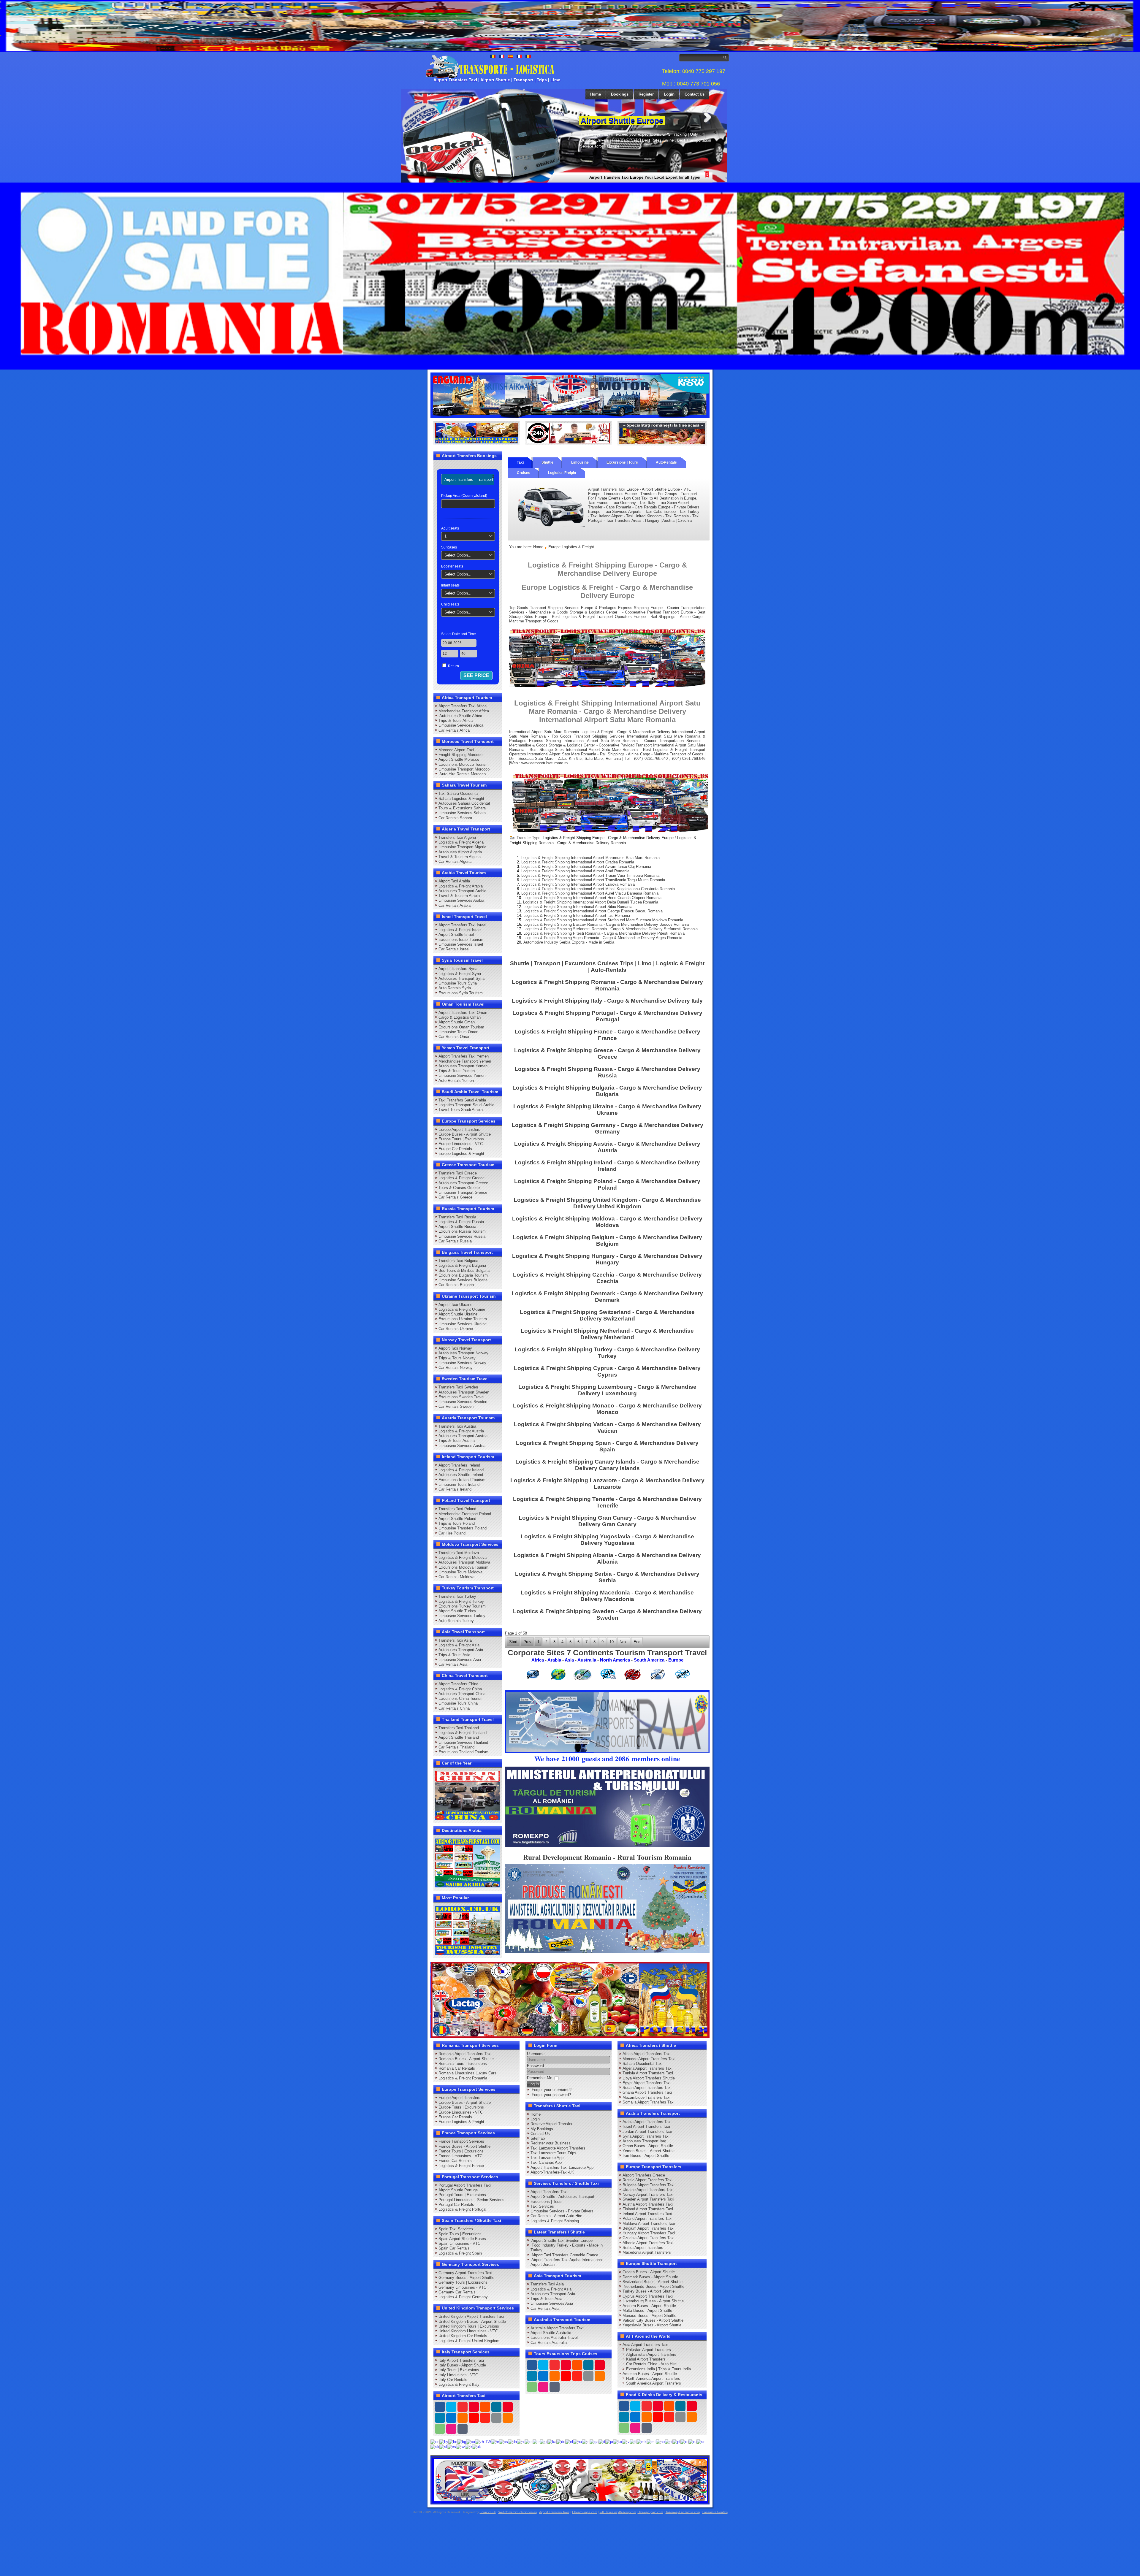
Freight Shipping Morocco (460, 755)
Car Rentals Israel (454, 949)
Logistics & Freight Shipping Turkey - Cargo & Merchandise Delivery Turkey (607, 1353)
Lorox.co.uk (488, 2512)
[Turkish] (468, 2446)
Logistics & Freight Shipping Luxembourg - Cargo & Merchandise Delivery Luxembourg (607, 1390)
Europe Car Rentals (455, 1149)
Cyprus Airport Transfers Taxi (648, 2296)
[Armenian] (444, 2441)
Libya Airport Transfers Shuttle (649, 2078)
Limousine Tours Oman (458, 1032)
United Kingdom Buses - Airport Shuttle (472, 2321)
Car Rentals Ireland (455, 1489)
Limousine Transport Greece (463, 1192)
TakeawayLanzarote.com (683, 2512)
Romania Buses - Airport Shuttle (466, 2059)
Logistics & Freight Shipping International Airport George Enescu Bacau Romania (593, 911)
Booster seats (452, 566)
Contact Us (695, 94)
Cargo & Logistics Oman (460, 1017)
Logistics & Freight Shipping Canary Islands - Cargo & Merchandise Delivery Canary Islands (607, 1465)
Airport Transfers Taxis (554, 2512)
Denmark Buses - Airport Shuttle (650, 2277)
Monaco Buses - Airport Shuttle (649, 2316)
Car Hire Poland (452, 1533)
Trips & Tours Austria (457, 1441)
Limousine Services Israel (461, 944)
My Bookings (542, 2129)
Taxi (520, 462)
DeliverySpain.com (650, 2512)
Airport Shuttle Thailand (459, 1737)
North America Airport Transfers (653, 2378)
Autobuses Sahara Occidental (464, 803)
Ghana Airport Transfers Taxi (647, 2092)
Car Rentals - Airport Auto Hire (556, 2216)
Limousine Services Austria (462, 1446)
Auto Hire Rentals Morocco (462, 774)
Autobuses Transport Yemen (463, 1066)
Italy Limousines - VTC (458, 2375)
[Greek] (569, 2441)
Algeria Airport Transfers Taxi (647, 2068)
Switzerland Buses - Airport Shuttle (653, 2282)
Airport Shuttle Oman (457, 1022)
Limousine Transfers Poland (463, 1528)
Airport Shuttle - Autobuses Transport (562, 2197)
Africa (538, 1660)
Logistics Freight (562, 473)
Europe (676, 1660)
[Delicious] (451, 2418)
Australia (587, 1660)
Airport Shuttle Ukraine (458, 1314)
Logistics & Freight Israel (460, 930)
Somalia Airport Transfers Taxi (649, 2102)
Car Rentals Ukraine (456, 1329)
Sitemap (538, 2138)
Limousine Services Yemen (462, 1075)
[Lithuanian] (633, 2441)
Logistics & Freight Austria (461, 1431)
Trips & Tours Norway (457, 1358)
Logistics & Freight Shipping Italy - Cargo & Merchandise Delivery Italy (607, 1001)
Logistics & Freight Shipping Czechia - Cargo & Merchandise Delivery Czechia (607, 1278)
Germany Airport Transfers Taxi (465, 2273)
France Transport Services (461, 2141)
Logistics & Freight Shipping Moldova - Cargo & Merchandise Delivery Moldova (607, 1222)
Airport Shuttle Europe (622, 121)
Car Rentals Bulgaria (456, 1285)
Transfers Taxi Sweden (458, 1387)
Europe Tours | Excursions (461, 1139)
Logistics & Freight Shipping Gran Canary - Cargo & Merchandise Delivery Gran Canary (607, 1521)
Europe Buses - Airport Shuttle (465, 1134)
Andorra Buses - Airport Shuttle (649, 2306)
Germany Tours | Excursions (463, 2282)
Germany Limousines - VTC (462, 2287)
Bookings (620, 94)
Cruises (524, 473)
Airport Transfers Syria (458, 969)
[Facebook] (440, 2407)
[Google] (463, 2407)
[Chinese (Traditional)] (483, 2441)
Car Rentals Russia (455, 1241)
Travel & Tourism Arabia (459, 896)
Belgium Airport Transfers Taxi (649, 2228)
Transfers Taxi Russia (457, 1217)
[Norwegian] (660, 2441)
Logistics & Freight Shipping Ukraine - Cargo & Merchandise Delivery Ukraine (607, 1110)
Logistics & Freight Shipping (555, 2221)
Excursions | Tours (622, 462)
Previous (568, 117)
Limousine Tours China (458, 1703)
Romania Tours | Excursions (463, 2064)
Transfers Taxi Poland (457, 1509)
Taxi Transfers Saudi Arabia (462, 1100)
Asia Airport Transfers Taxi (645, 2345)
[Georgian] (552, 2441)
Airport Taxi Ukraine (455, 1305)
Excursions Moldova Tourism (463, 1567)
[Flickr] (451, 2429)
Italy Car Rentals (453, 2380)
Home (596, 94)
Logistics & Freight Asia (459, 1645)
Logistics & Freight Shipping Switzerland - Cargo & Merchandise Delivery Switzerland (607, 1315)
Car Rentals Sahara (455, 818)
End (637, 1642)
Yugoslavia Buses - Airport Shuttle (652, 2325)
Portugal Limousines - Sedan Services (471, 2200)
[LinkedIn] (440, 2418)
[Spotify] (440, 2429)
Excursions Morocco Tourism (464, 764)
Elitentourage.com (585, 2512)
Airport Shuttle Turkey (457, 1611)
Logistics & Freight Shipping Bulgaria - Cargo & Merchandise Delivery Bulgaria (607, 1091)
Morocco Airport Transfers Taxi (649, 2059)
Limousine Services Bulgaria (463, 1280)
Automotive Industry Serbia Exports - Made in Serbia (569, 942)
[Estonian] (529, 2441)
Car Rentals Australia (549, 2343)
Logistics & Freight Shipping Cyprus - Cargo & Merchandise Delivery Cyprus (607, 1371)
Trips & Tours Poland (457, 1523)
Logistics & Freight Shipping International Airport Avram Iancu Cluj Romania (586, 867)
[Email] (496, 2418)
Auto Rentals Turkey (456, 1621)
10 (612, 1642)
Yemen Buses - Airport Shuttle (649, 2151)
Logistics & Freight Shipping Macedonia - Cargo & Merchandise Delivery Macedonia (607, 1596)
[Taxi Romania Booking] (570, 395)
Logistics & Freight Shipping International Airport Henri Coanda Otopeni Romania (592, 898)
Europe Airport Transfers (459, 1130)
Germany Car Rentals (457, 2292)
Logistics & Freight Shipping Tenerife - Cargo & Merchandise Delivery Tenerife (607, 1502)
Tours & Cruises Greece (459, 1188)
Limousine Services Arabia (461, 900)
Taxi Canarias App (546, 2162)
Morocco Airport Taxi (456, 750)
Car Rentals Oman (454, 1037)
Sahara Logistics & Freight (461, 799)
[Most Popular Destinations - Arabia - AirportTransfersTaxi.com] (468, 1863)
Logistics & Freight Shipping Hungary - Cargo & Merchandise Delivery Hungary (607, 1259)
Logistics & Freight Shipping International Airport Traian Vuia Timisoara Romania (590, 875)
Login (669, 94)
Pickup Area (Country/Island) (464, 496)
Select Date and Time (459, 634)
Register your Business (551, 2143)
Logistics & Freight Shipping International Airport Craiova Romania (578, 884)
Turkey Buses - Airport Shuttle (649, 2291)
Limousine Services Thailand (463, 1742)
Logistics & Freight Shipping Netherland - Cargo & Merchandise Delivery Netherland (607, 1334)
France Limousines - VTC (460, 2156)
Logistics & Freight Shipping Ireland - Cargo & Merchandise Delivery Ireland (607, 1166)
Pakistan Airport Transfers (649, 2350)
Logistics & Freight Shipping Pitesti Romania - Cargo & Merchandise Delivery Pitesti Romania (604, 933)
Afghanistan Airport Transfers (651, 2354)
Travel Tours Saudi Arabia (461, 1110)
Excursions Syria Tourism (461, 993)
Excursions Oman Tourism (461, 1027)
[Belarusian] (453, 2441)
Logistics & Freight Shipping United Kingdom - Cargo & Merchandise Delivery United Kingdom (607, 1203)
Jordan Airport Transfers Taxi (647, 2132)
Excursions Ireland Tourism (462, 1480)
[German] (561, 2441)
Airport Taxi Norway (455, 1348)
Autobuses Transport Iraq (644, 2141)
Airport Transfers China (458, 1684)
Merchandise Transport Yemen (465, 1061)
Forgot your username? (552, 2090)
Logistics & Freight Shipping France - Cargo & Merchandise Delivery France (607, 1035)
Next (707, 117)
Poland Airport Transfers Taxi (647, 2218)
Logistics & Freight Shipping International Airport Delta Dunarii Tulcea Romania (591, 902)
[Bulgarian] (462, 2441)
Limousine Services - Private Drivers (562, 2211)
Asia (569, 1660)
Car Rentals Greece (455, 1197)
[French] (536, 2441)
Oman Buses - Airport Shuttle (648, 2146)
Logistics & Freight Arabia (461, 886)
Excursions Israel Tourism (461, 940)
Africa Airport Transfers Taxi (647, 2054)
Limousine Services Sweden (463, 1402)
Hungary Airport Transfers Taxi (649, 2233)
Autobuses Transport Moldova (464, 1562)
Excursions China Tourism (461, 1698)
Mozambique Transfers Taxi (646, 2097)
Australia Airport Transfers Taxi (557, 2328)
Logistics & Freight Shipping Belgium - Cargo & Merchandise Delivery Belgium (607, 1241)
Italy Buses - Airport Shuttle (462, 2365)
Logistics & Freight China (460, 1689)
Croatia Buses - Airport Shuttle (649, 2272)
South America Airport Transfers (654, 2383)
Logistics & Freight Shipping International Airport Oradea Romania (578, 862)
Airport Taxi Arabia (454, 881)
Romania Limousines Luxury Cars (467, 2073)
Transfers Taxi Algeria (457, 837)
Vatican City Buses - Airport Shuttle (653, 2320)
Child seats (450, 604)
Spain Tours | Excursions (460, 2234)
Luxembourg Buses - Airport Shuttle (653, 2301)
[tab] (469, 479)
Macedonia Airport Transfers (647, 2252)
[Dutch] (521, 2441)
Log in (534, 2084)
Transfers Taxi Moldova (459, 1553)
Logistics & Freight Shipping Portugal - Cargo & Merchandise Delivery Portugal (607, 1016)
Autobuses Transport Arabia (462, 891)
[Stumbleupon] (485, 2418)
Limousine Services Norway (462, 1363)
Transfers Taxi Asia (455, 1640)
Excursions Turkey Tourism (462, 1606)
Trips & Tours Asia (454, 1655)
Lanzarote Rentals (715, 2512)
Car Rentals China (454, 1708)
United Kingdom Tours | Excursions (469, 2326)
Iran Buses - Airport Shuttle (646, 2156)
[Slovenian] (443, 2446)
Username (536, 2054)
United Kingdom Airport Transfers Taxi (471, 2316)
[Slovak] (435, 2446)
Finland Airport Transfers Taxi (648, 2209)
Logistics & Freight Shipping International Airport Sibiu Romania (578, 907)
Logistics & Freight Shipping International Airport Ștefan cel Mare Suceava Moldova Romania (603, 920)
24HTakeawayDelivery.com (618, 2512)
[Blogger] (463, 2418)
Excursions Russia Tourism (462, 1231)
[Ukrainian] (476, 2446)
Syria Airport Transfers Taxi (646, 2136)
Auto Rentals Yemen (456, 1081)
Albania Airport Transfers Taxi (648, 2243)
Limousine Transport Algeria (462, 847)
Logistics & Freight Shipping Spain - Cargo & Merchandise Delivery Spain (607, 1446)
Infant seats (450, 585)
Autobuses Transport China (462, 1694)
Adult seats (450, 528)
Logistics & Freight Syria (460, 974)
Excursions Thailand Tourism (463, 1752)
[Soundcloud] (485, 2407)
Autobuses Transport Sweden (464, 1392)
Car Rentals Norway (456, 1368)
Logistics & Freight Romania (463, 2078)
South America (649, 1660)
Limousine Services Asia (460, 1660)
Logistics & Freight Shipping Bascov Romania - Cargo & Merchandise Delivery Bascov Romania (606, 924)
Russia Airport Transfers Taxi (647, 2180)
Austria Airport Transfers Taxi (648, 2204)
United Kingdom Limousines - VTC (468, 2331)
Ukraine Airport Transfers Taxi (648, 2190)
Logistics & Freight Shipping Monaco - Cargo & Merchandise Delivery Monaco (607, 1409)
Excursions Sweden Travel (461, 1397)
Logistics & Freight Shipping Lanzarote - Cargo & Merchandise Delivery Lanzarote (607, 1484)
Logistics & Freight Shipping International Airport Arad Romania (575, 871)
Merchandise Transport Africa (464, 711)
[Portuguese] (676, 2441)
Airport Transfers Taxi (549, 2192)
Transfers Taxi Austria (457, 1426)
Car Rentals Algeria (455, 861)
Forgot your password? (551, 2095)
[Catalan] (471, 2441)
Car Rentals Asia (453, 1664)
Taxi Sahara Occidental (459, 794)
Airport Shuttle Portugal (459, 2190)
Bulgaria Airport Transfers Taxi (649, 2185)
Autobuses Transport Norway (463, 1353)
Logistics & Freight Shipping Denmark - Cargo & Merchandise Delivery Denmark (607, 1297)
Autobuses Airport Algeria (460, 852)
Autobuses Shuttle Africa (460, 716)
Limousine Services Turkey (462, 1616)
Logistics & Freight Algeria (461, 842)
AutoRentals (666, 462)
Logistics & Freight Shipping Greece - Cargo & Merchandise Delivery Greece (607, 1054)
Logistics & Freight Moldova (463, 1558)
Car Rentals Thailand (456, 1747)
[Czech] (503, 2441)
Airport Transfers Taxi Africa (463, 706)
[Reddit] (474, 2418)
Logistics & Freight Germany (463, 2297)
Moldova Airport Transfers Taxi (649, 2224)
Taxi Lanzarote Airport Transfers (558, 2148)
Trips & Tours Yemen (457, 1071)
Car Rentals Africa (454, 730)
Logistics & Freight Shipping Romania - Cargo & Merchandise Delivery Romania (607, 985)
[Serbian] (700, 2441)
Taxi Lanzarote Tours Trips (553, 2153)
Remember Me (540, 2078)
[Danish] (512, 2441)
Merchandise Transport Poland (465, 1514)
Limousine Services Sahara (462, 813)
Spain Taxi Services (456, 2229)
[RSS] (508, 2418)
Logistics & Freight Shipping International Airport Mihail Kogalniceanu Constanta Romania (598, 889)
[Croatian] (495, 2441)
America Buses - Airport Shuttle (650, 2374)
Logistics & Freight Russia (461, 1222)
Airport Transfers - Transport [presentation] (469, 479)
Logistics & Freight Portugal (462, 2209)
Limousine (580, 462)
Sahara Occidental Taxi (643, 2064)
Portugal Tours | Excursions (462, 2195)
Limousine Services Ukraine (463, 1324)
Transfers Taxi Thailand (459, 1728)
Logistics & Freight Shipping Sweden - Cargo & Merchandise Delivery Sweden (607, 1614)
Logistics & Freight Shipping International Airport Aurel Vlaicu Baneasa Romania (590, 893)
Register (646, 94)
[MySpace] (463, 2429)
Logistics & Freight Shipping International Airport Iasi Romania (577, 916)
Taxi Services (542, 2206)
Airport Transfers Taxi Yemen (464, 1056)
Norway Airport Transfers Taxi (648, 2194)
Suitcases (449, 547)
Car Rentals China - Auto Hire (651, 2364)
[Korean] (617, 2441)
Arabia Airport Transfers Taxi (647, 2122)
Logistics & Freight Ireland (461, 1470)
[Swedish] (460, 2446)
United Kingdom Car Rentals (463, 2336)
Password (535, 2066)
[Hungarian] (577, 2441)
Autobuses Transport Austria (463, 1436)
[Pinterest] (508, 2407)
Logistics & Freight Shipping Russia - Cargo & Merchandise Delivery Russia (607, 1072)
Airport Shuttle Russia (457, 1227)
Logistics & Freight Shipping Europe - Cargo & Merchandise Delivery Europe (608, 838)
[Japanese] (609, 2441)
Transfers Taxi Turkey (457, 1596)
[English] (435, 2441)
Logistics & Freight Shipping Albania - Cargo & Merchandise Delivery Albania (607, 1558)
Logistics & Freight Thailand (463, 1733)
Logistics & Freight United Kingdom (469, 2341)
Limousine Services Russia (462, 1236)
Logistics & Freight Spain (460, 2253)
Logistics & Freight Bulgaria (462, 1265)
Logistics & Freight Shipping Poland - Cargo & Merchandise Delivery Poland (607, 1184)
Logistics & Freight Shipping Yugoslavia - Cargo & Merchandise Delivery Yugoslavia (607, 1540)
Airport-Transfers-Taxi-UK (552, 2172)
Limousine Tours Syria (458, 983)
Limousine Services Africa (461, 725)
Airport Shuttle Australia (551, 2333)
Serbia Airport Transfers (643, 2248)
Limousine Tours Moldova (460, 1572)
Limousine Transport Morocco (464, 769)
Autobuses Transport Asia (461, 1650)
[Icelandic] (586, 2441)
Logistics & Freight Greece (461, 1178)
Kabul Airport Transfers (646, 2359)
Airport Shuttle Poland (457, 1519)
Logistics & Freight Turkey (461, 1601)
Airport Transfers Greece (644, 2175)
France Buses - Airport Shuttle (464, 2146)
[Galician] (544, 2441)
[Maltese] (651, 2441)
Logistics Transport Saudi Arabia (466, 1105)
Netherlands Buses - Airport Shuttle (653, 2286)
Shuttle (547, 462)
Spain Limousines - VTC (459, 2243)
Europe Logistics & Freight (461, 1154)
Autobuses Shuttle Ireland (461, 1475)
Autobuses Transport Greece (463, 1183)
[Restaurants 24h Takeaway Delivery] (570, 2480)
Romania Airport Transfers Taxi (465, 2054)
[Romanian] (684, 2441)
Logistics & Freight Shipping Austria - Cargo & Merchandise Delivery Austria (607, 1147)
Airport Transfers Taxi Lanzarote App (562, 2167)
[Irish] (594, 2441)
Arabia (554, 1660)
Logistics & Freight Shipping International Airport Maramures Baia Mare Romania (590, 858)
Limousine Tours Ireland (459, 1484)
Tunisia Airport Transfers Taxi (648, 2073)
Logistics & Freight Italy (459, 2384)
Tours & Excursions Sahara (462, 808)
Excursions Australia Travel (554, 2338)
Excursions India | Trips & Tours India (658, 2369)
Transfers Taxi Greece (458, 1173)
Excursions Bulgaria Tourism (463, 1275)
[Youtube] (474, 2407)
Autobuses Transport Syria (461, 978)
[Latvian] (626, 2441)
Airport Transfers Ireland (459, 1465)
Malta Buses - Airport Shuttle (647, 2311)
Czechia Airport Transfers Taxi (649, 2238)
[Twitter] (451, 2407)
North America (615, 1660)
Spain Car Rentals (454, 2248)
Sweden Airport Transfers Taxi (648, 2199)
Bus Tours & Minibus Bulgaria (464, 1270)
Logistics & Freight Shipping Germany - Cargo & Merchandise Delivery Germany (607, 1128)
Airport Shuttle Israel (456, 935)
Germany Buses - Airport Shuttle (466, 2278)
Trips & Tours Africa (456, 721)
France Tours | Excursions (461, 2151)
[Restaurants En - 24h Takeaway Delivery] (476, 433)
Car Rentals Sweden (456, 1406)
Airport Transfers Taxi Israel (462, 925)
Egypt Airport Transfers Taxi (647, 2083)
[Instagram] (496, 2407)
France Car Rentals (455, 2161)
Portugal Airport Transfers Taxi (465, 2185)
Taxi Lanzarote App (547, 2158)
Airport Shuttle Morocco (459, 759)
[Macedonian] (642, 2441)
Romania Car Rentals (457, 2068)
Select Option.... (459, 555)
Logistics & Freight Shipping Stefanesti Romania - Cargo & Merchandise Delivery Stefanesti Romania (611, 929)
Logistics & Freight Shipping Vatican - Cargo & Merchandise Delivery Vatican (607, 1427)
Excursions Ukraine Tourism (463, 1319)
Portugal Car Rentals (456, 2205)
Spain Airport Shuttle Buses (462, 2239)
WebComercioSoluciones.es (518, 2512)
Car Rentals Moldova (456, 1577)
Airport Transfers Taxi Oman (463, 1013)
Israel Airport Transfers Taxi (646, 2126)
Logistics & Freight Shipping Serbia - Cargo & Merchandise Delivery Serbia (607, 1577)
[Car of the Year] (468, 1795)
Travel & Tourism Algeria (460, 857)
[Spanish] (452, 2446)
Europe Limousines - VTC (461, 1144)
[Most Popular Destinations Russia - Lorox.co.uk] (468, 1930)
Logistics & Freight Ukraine (462, 1309)
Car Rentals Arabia (455, 905)
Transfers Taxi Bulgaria (458, 1261)
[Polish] (669, 2441)
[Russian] (692, 2441)
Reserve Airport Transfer (551, 2124)
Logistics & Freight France (461, 2166)
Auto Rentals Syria (455, 988)
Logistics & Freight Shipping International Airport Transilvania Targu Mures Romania (593, 880)
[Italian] (602, 2441)
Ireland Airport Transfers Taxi (647, 2214)
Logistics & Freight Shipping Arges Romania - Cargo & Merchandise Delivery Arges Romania (603, 938)
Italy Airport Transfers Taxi (461, 2360)
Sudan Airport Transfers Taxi (647, 2088)
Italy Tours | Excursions (459, 2370)
